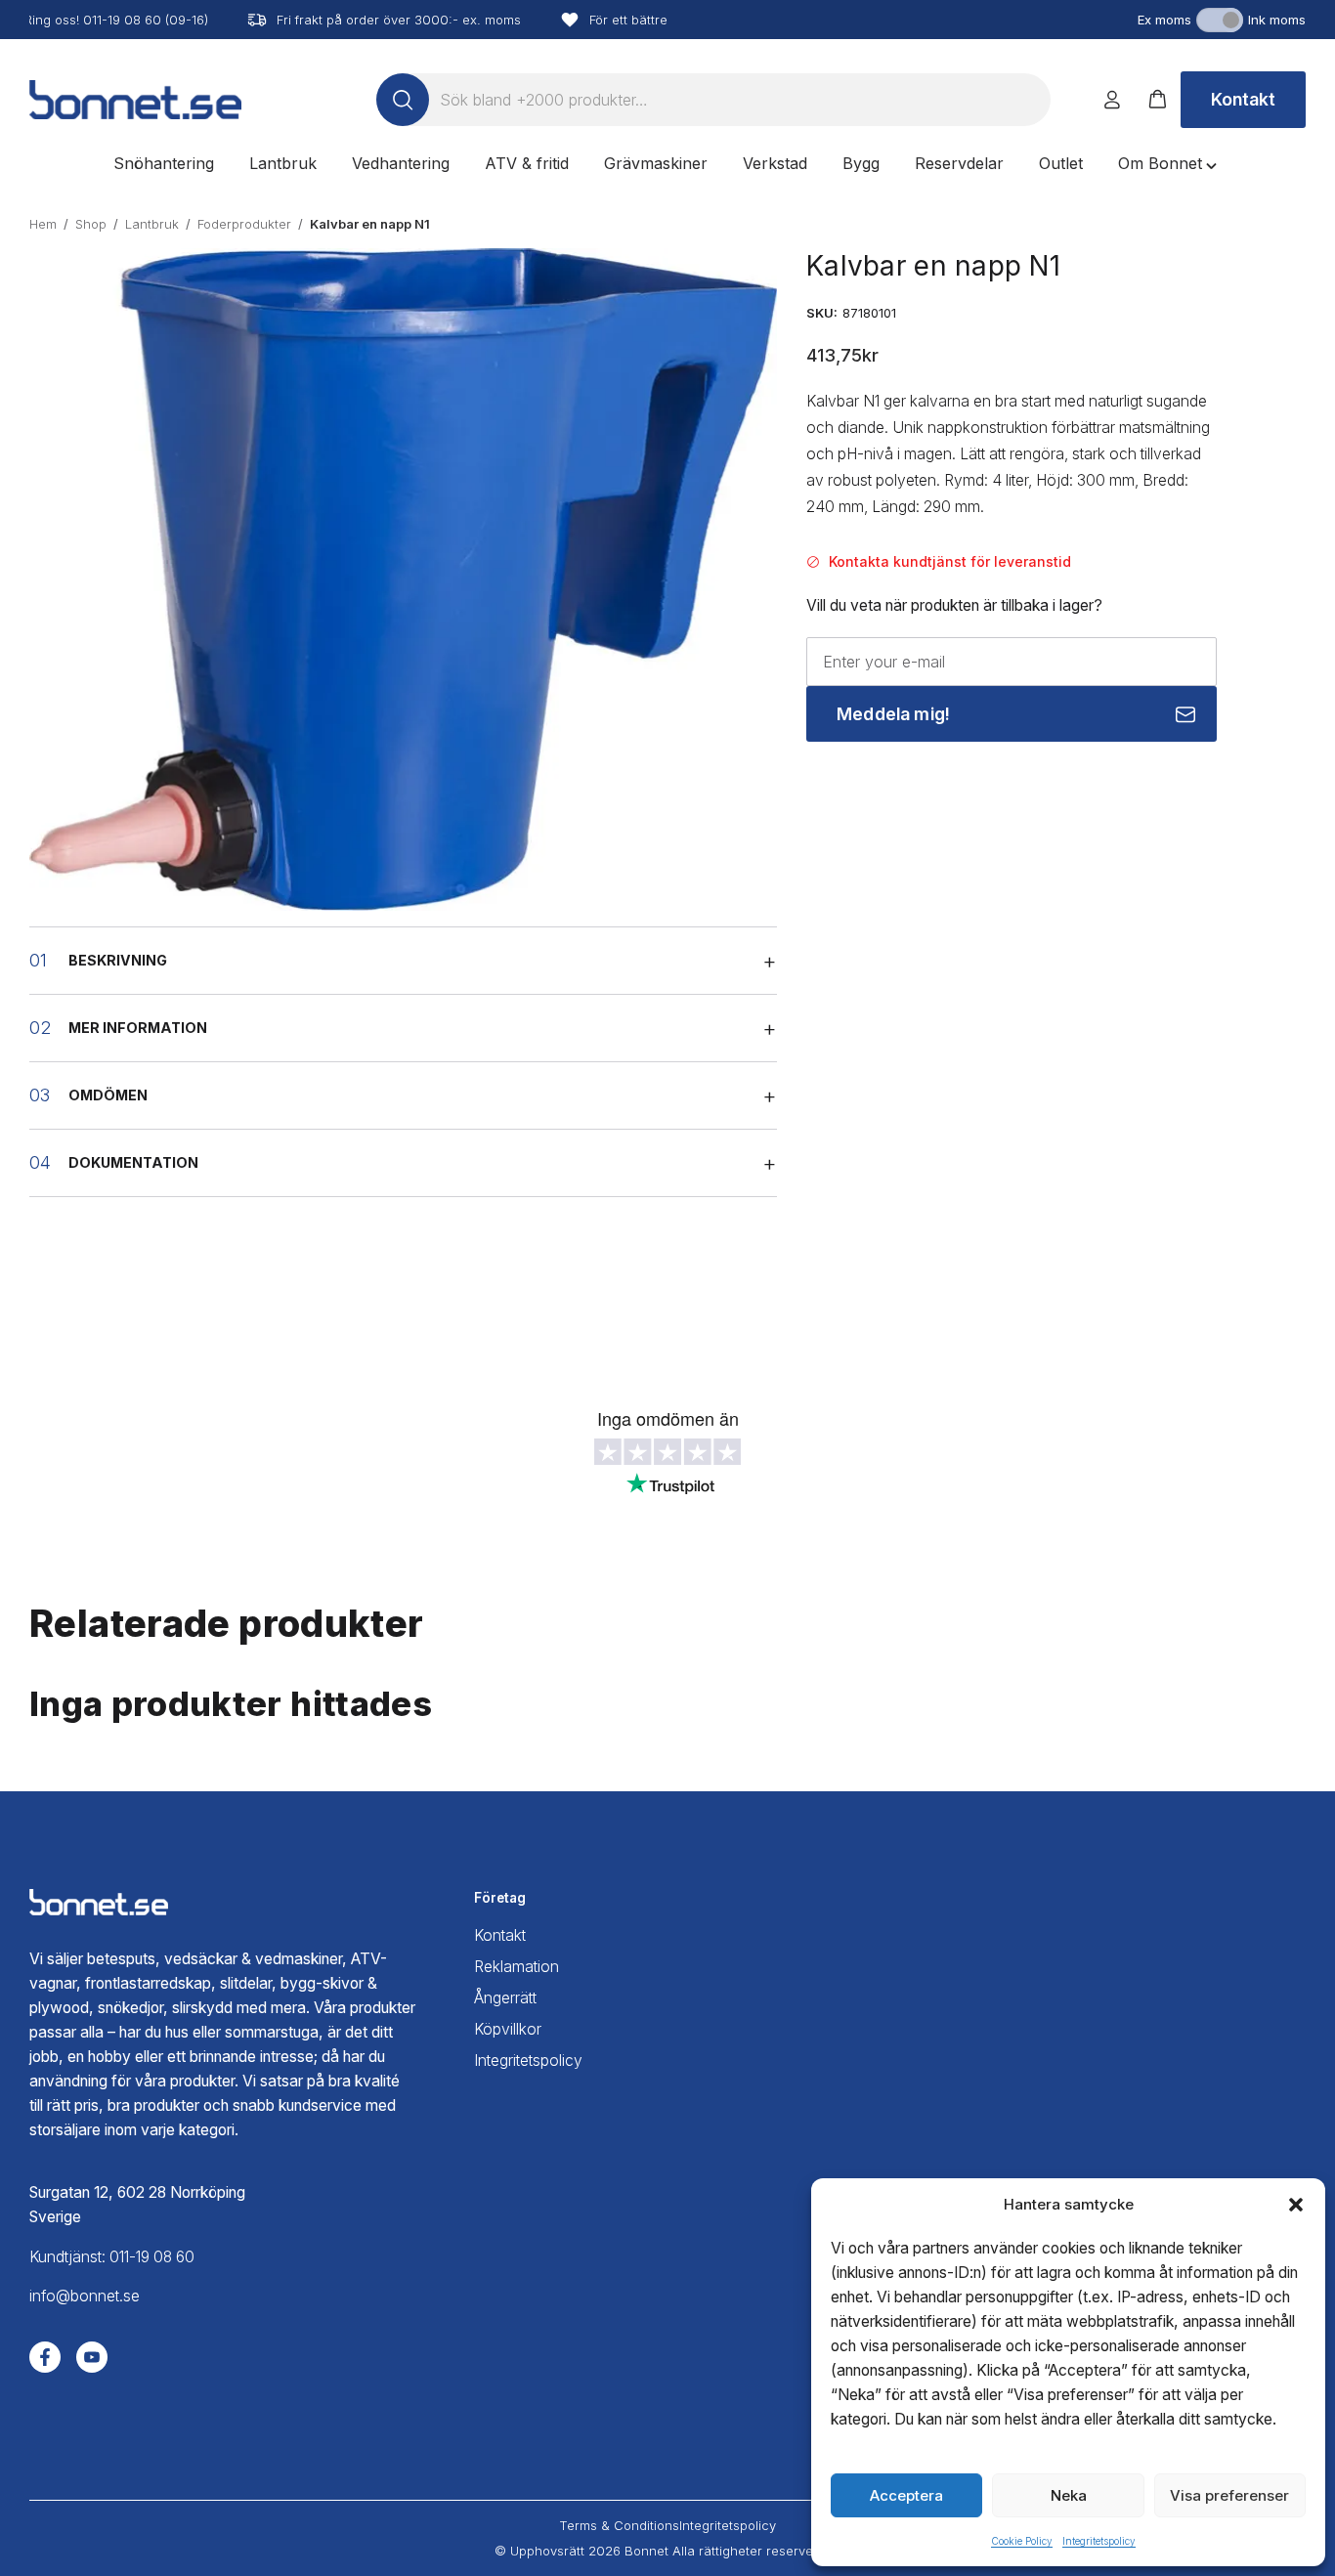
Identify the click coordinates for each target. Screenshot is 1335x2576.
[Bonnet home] (135, 100)
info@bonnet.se (85, 2296)
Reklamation (517, 1967)
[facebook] (45, 2357)
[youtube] (92, 2357)
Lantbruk (152, 224)
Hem (43, 224)
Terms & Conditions (619, 2525)
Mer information (138, 1028)
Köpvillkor (508, 2029)
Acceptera (906, 2495)
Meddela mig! (893, 714)
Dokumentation (133, 1162)
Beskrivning (118, 960)
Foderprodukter (244, 224)
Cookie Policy (1022, 2541)
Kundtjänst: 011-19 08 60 (112, 2257)
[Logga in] (1112, 100)
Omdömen (108, 1095)
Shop (91, 224)
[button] (1296, 2205)
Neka (1069, 2495)
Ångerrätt (505, 1998)
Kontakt (1243, 99)
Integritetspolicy (1099, 2541)
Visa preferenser (1229, 2495)
